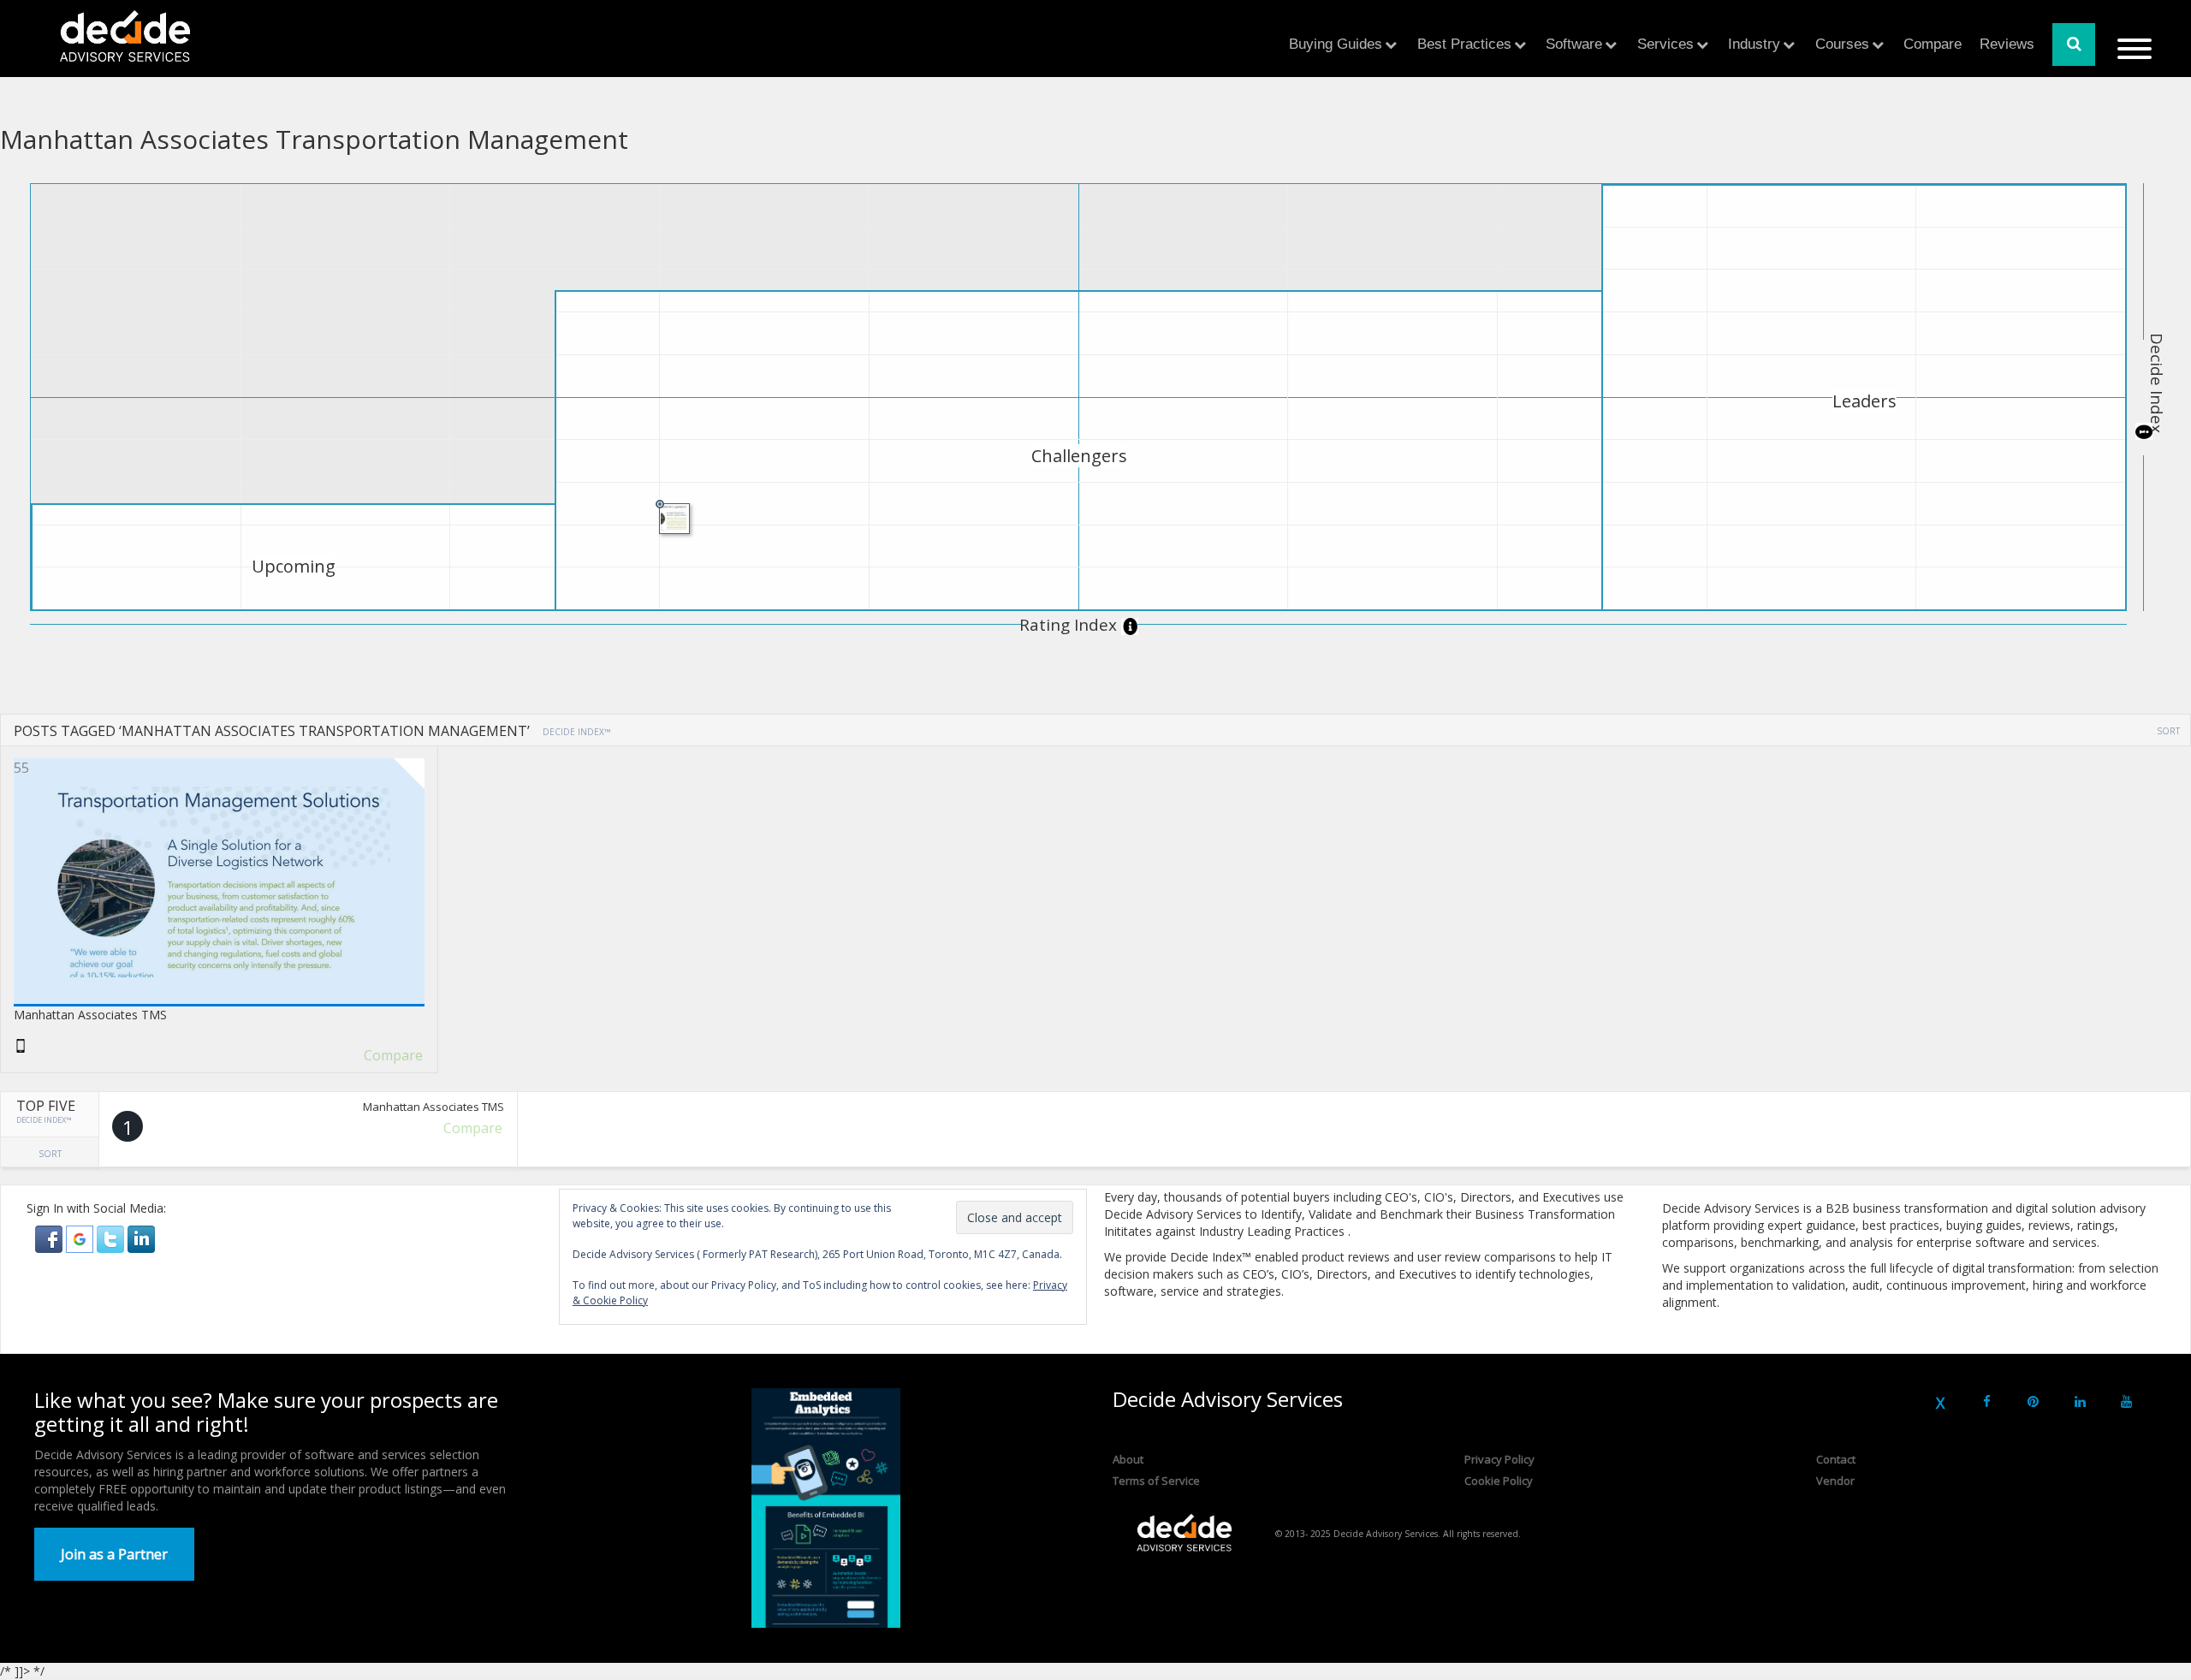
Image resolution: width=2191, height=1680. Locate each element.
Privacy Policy (1499, 1459)
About (1128, 1459)
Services (1666, 44)
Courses (1842, 44)
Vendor (1835, 1481)
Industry (1754, 44)
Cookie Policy (1499, 1481)
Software (1574, 44)
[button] (50, 1238)
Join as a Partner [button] (114, 1554)
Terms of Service (1156, 1481)
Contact (1836, 1459)
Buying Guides (1336, 44)
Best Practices (1464, 44)
